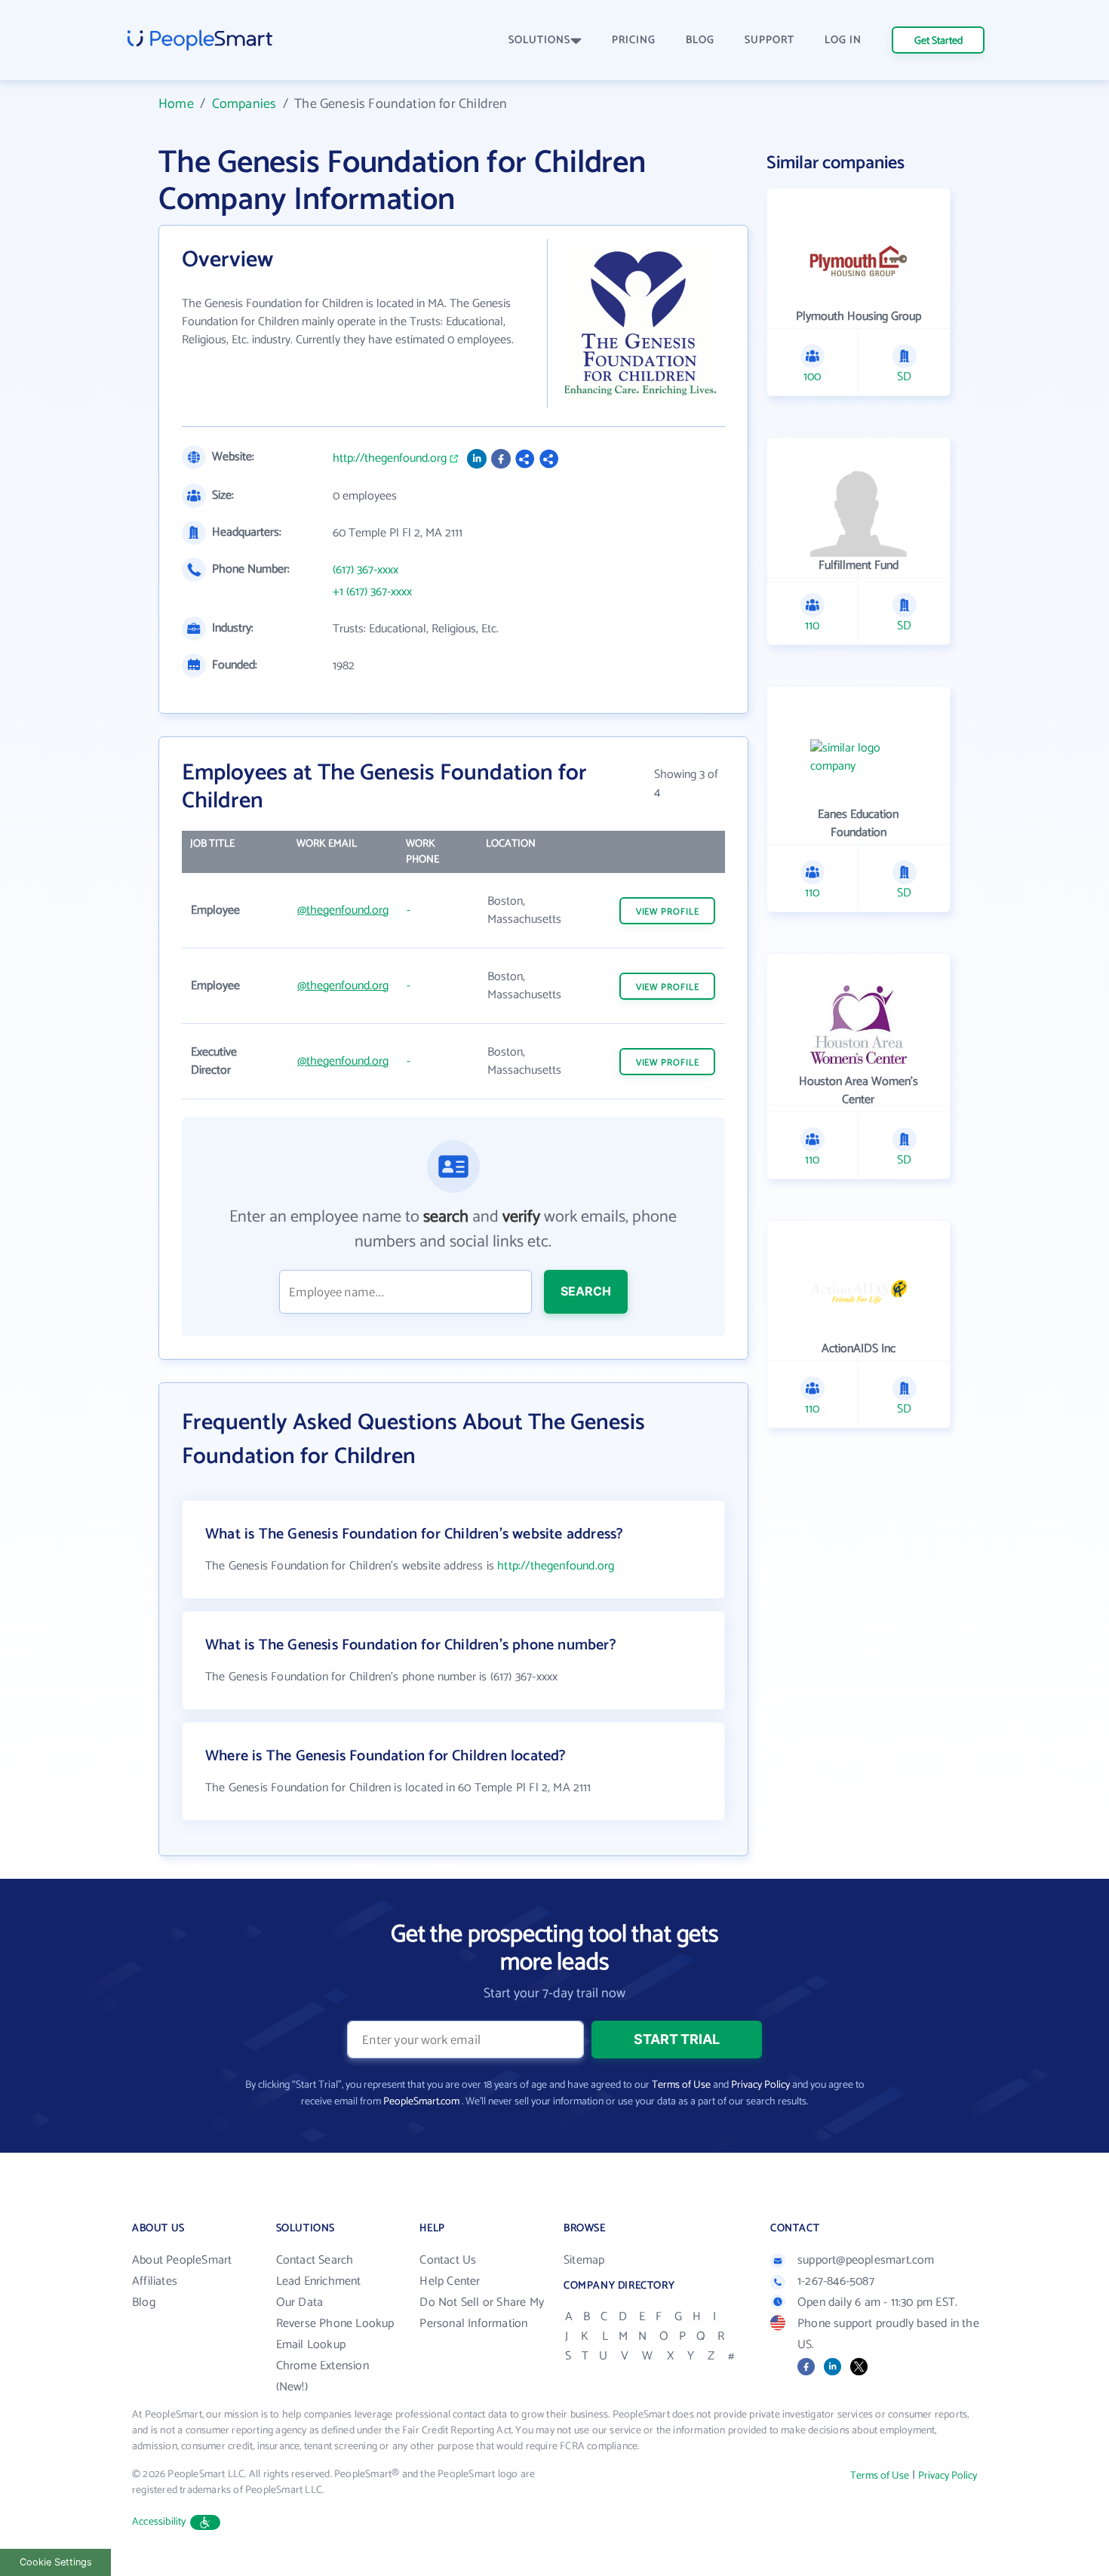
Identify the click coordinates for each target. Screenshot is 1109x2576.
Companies (244, 104)
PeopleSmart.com (421, 2102)
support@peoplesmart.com (866, 2260)
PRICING (634, 40)
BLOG (700, 40)
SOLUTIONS (539, 40)
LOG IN (843, 40)
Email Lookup (311, 2345)
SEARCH (586, 1291)
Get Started (939, 41)
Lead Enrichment (319, 2281)
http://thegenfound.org (390, 459)
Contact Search (315, 2260)
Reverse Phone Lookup (335, 2324)
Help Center (450, 2281)
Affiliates (155, 2281)
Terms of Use (681, 2085)
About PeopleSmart (182, 2260)
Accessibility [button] (159, 2522)
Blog (144, 2302)
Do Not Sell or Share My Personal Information (482, 2313)
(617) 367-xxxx (366, 570)
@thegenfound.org (343, 910)
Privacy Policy (760, 2085)
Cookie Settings (56, 2562)
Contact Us (448, 2260)
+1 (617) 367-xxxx (372, 592)
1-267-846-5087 (836, 2281)
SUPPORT (770, 40)
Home (176, 104)
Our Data (300, 2302)
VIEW (668, 912)
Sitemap (584, 2260)
